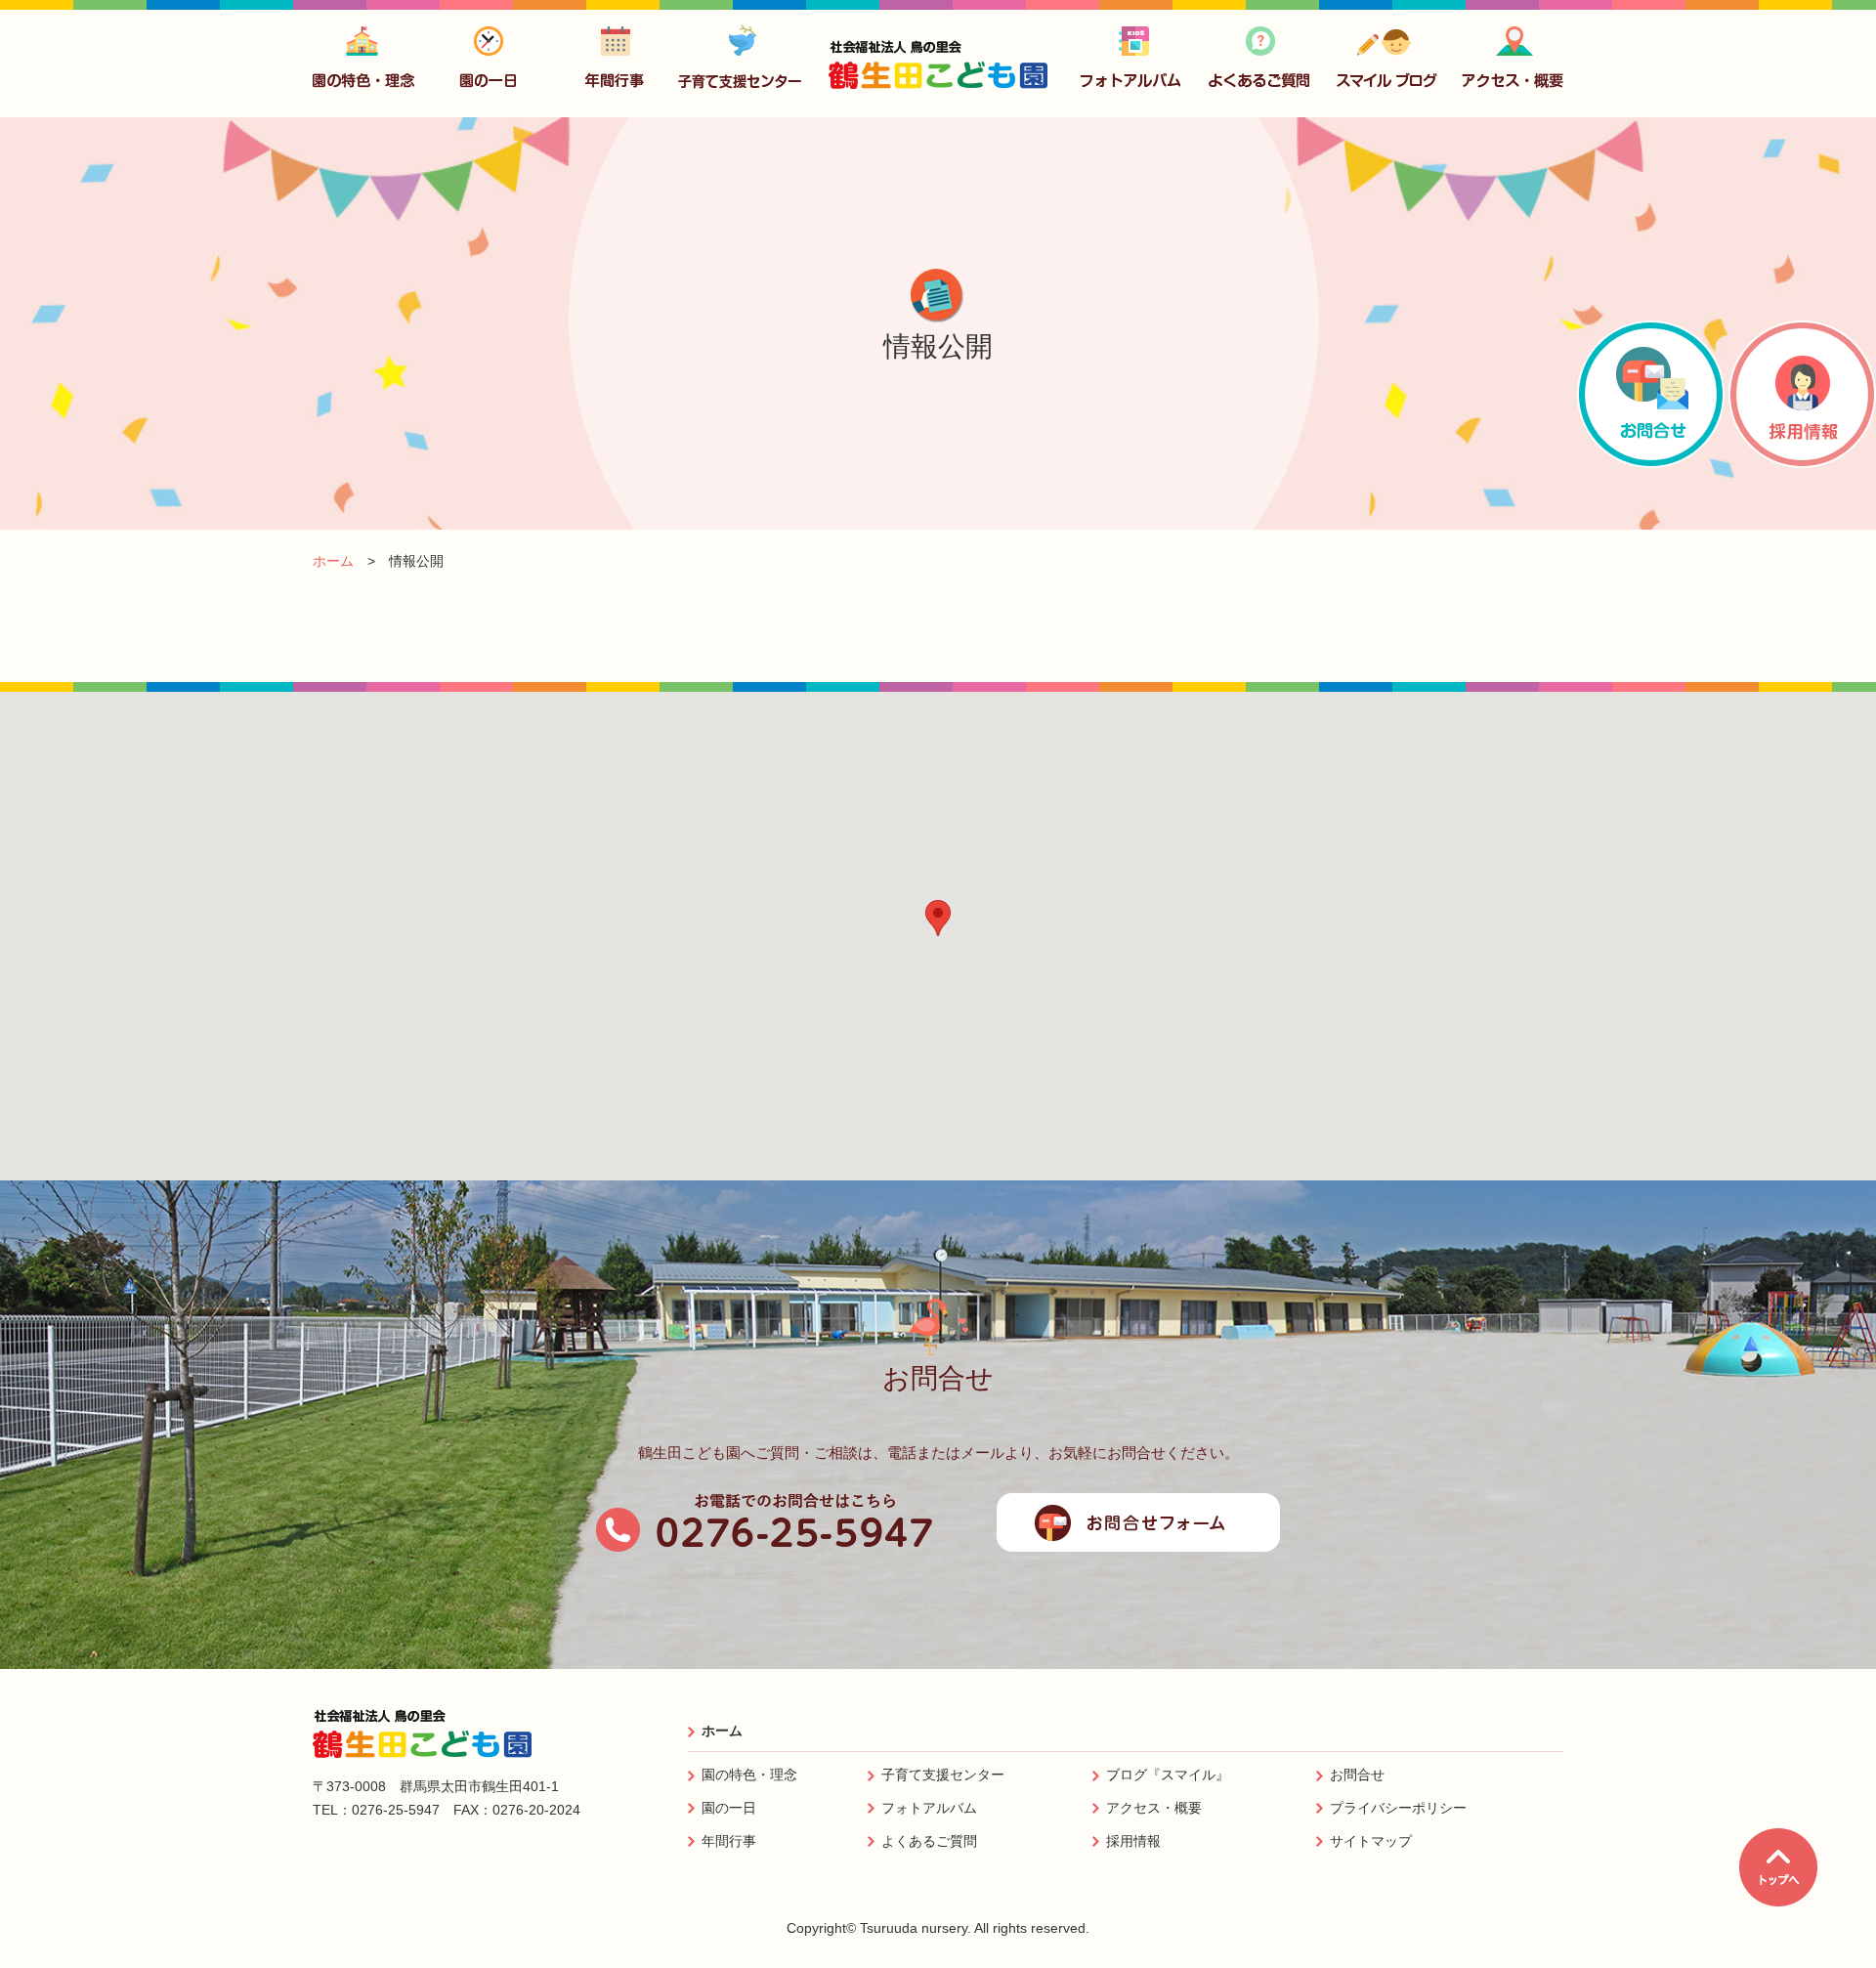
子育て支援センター (943, 1775)
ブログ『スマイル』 (1168, 1775)
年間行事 (729, 1841)
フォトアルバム (929, 1808)
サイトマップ (1371, 1841)
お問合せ (1357, 1775)
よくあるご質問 (929, 1841)
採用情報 (1133, 1841)
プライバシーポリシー (1398, 1808)
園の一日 (729, 1808)
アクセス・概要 (1154, 1808)
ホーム (722, 1731)
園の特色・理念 (749, 1775)
